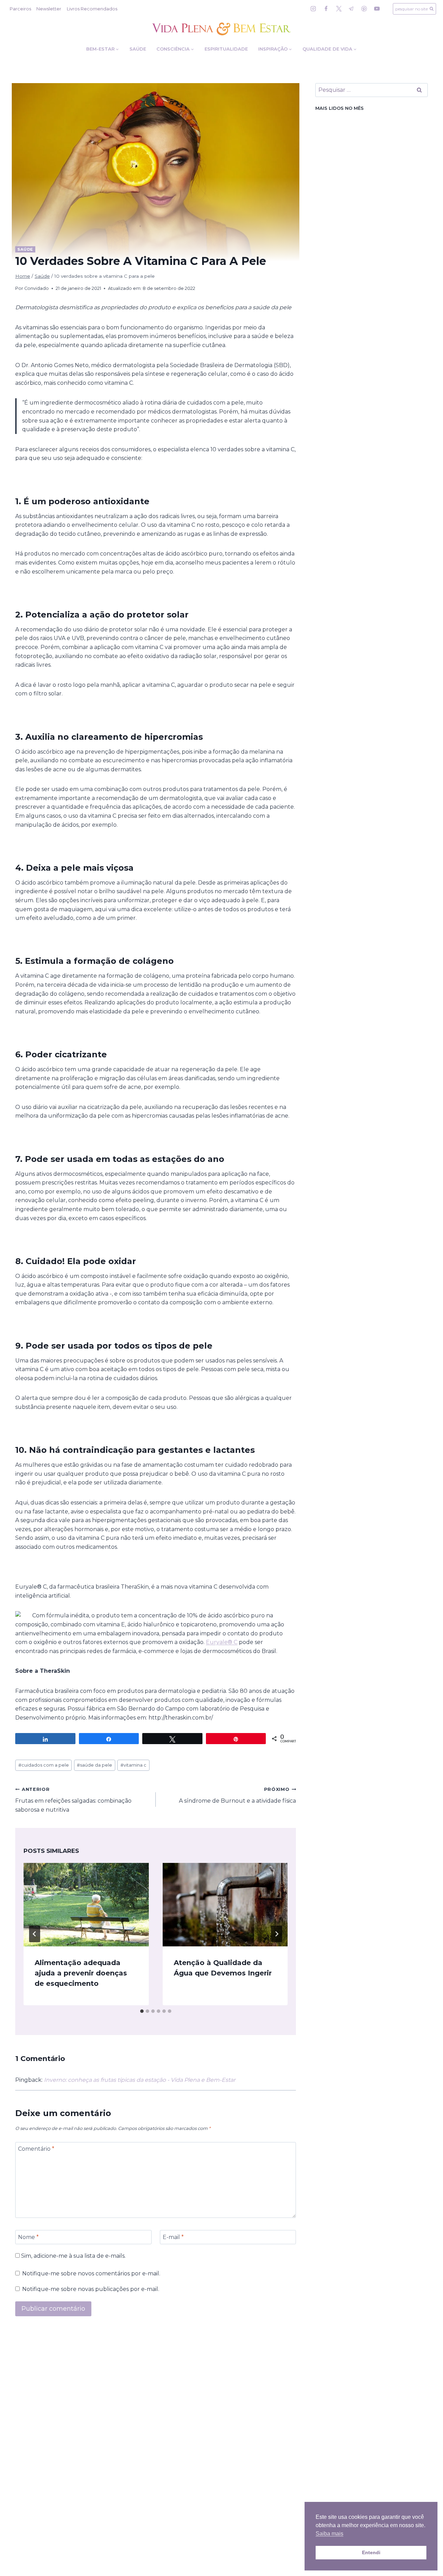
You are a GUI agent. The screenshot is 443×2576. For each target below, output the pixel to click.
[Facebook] (326, 9)
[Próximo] (277, 1934)
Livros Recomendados (92, 9)
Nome (28, 2237)
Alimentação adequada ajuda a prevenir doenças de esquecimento (81, 1973)
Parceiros (20, 9)
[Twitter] (339, 9)
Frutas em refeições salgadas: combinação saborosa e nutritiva (73, 1800)
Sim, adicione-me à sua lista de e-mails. (73, 2256)
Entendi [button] (371, 2552)
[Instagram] (313, 9)
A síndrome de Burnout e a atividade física (237, 1795)
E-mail (173, 2237)
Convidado (37, 288)
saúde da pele (94, 1765)
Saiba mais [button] (329, 2534)
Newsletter (49, 9)
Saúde (138, 49)
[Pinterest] (364, 9)
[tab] (142, 2011)
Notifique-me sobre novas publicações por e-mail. (91, 2289)
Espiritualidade (226, 49)
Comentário (36, 2149)
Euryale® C (222, 1642)
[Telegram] (351, 9)
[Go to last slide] (35, 1934)
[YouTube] (377, 9)
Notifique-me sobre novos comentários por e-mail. (91, 2273)
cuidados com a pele (44, 1765)
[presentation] (86, 1905)
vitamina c (133, 1765)
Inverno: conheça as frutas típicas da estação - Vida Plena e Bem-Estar (140, 2080)
